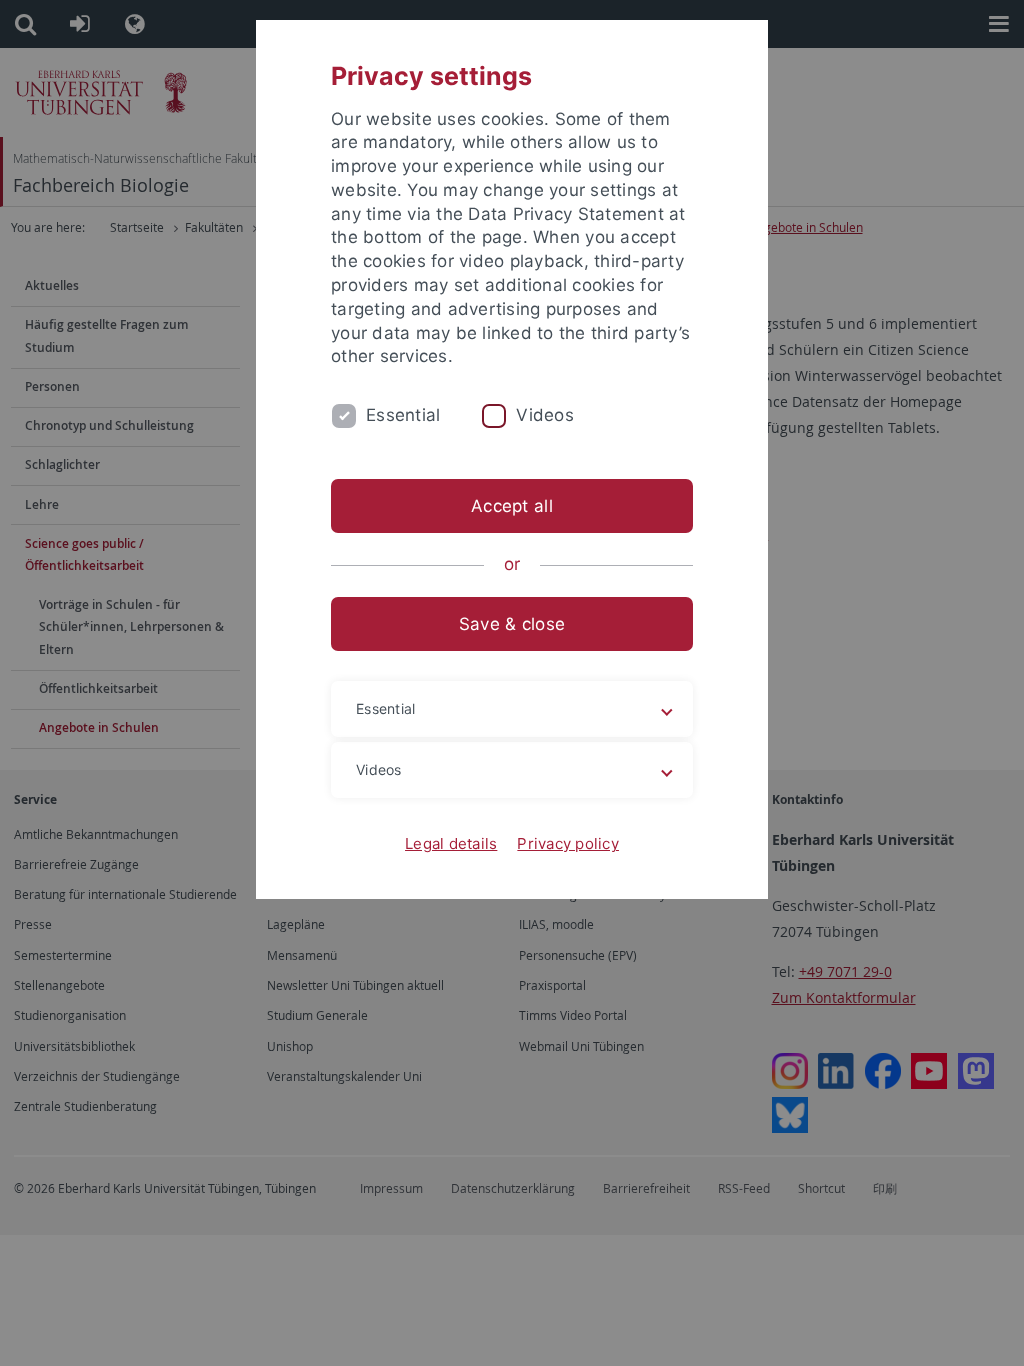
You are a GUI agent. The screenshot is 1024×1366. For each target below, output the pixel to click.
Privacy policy (568, 843)
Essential (403, 415)
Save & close (512, 624)
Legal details (451, 843)
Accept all (512, 506)
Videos (545, 415)
